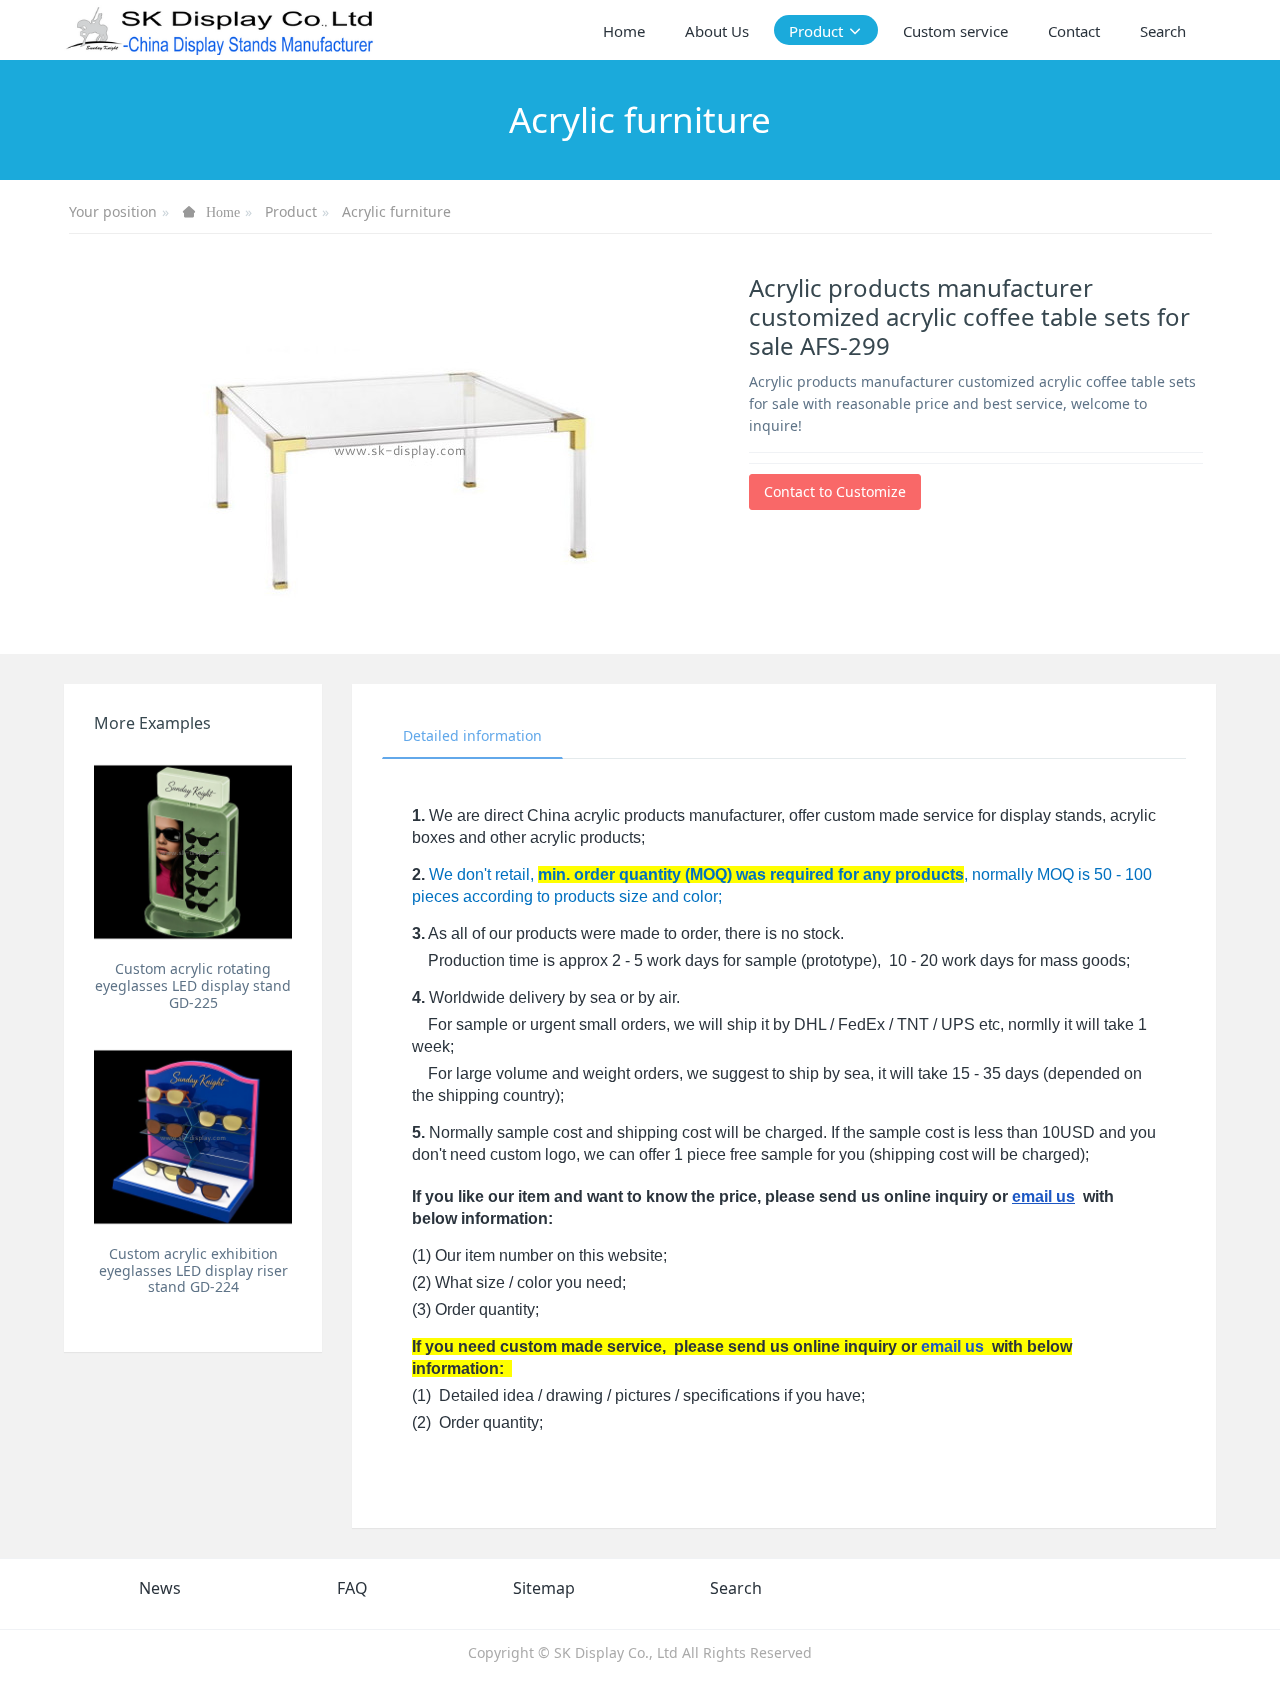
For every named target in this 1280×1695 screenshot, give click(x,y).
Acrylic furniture (396, 211)
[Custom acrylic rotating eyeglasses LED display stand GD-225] (193, 852)
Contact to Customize (835, 491)
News (160, 1588)
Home (624, 31)
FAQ (352, 1588)
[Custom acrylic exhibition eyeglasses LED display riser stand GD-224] (193, 1137)
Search (736, 1588)
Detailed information (472, 735)
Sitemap (544, 1588)
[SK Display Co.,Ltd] (220, 30)
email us (1043, 1196)
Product (291, 211)
